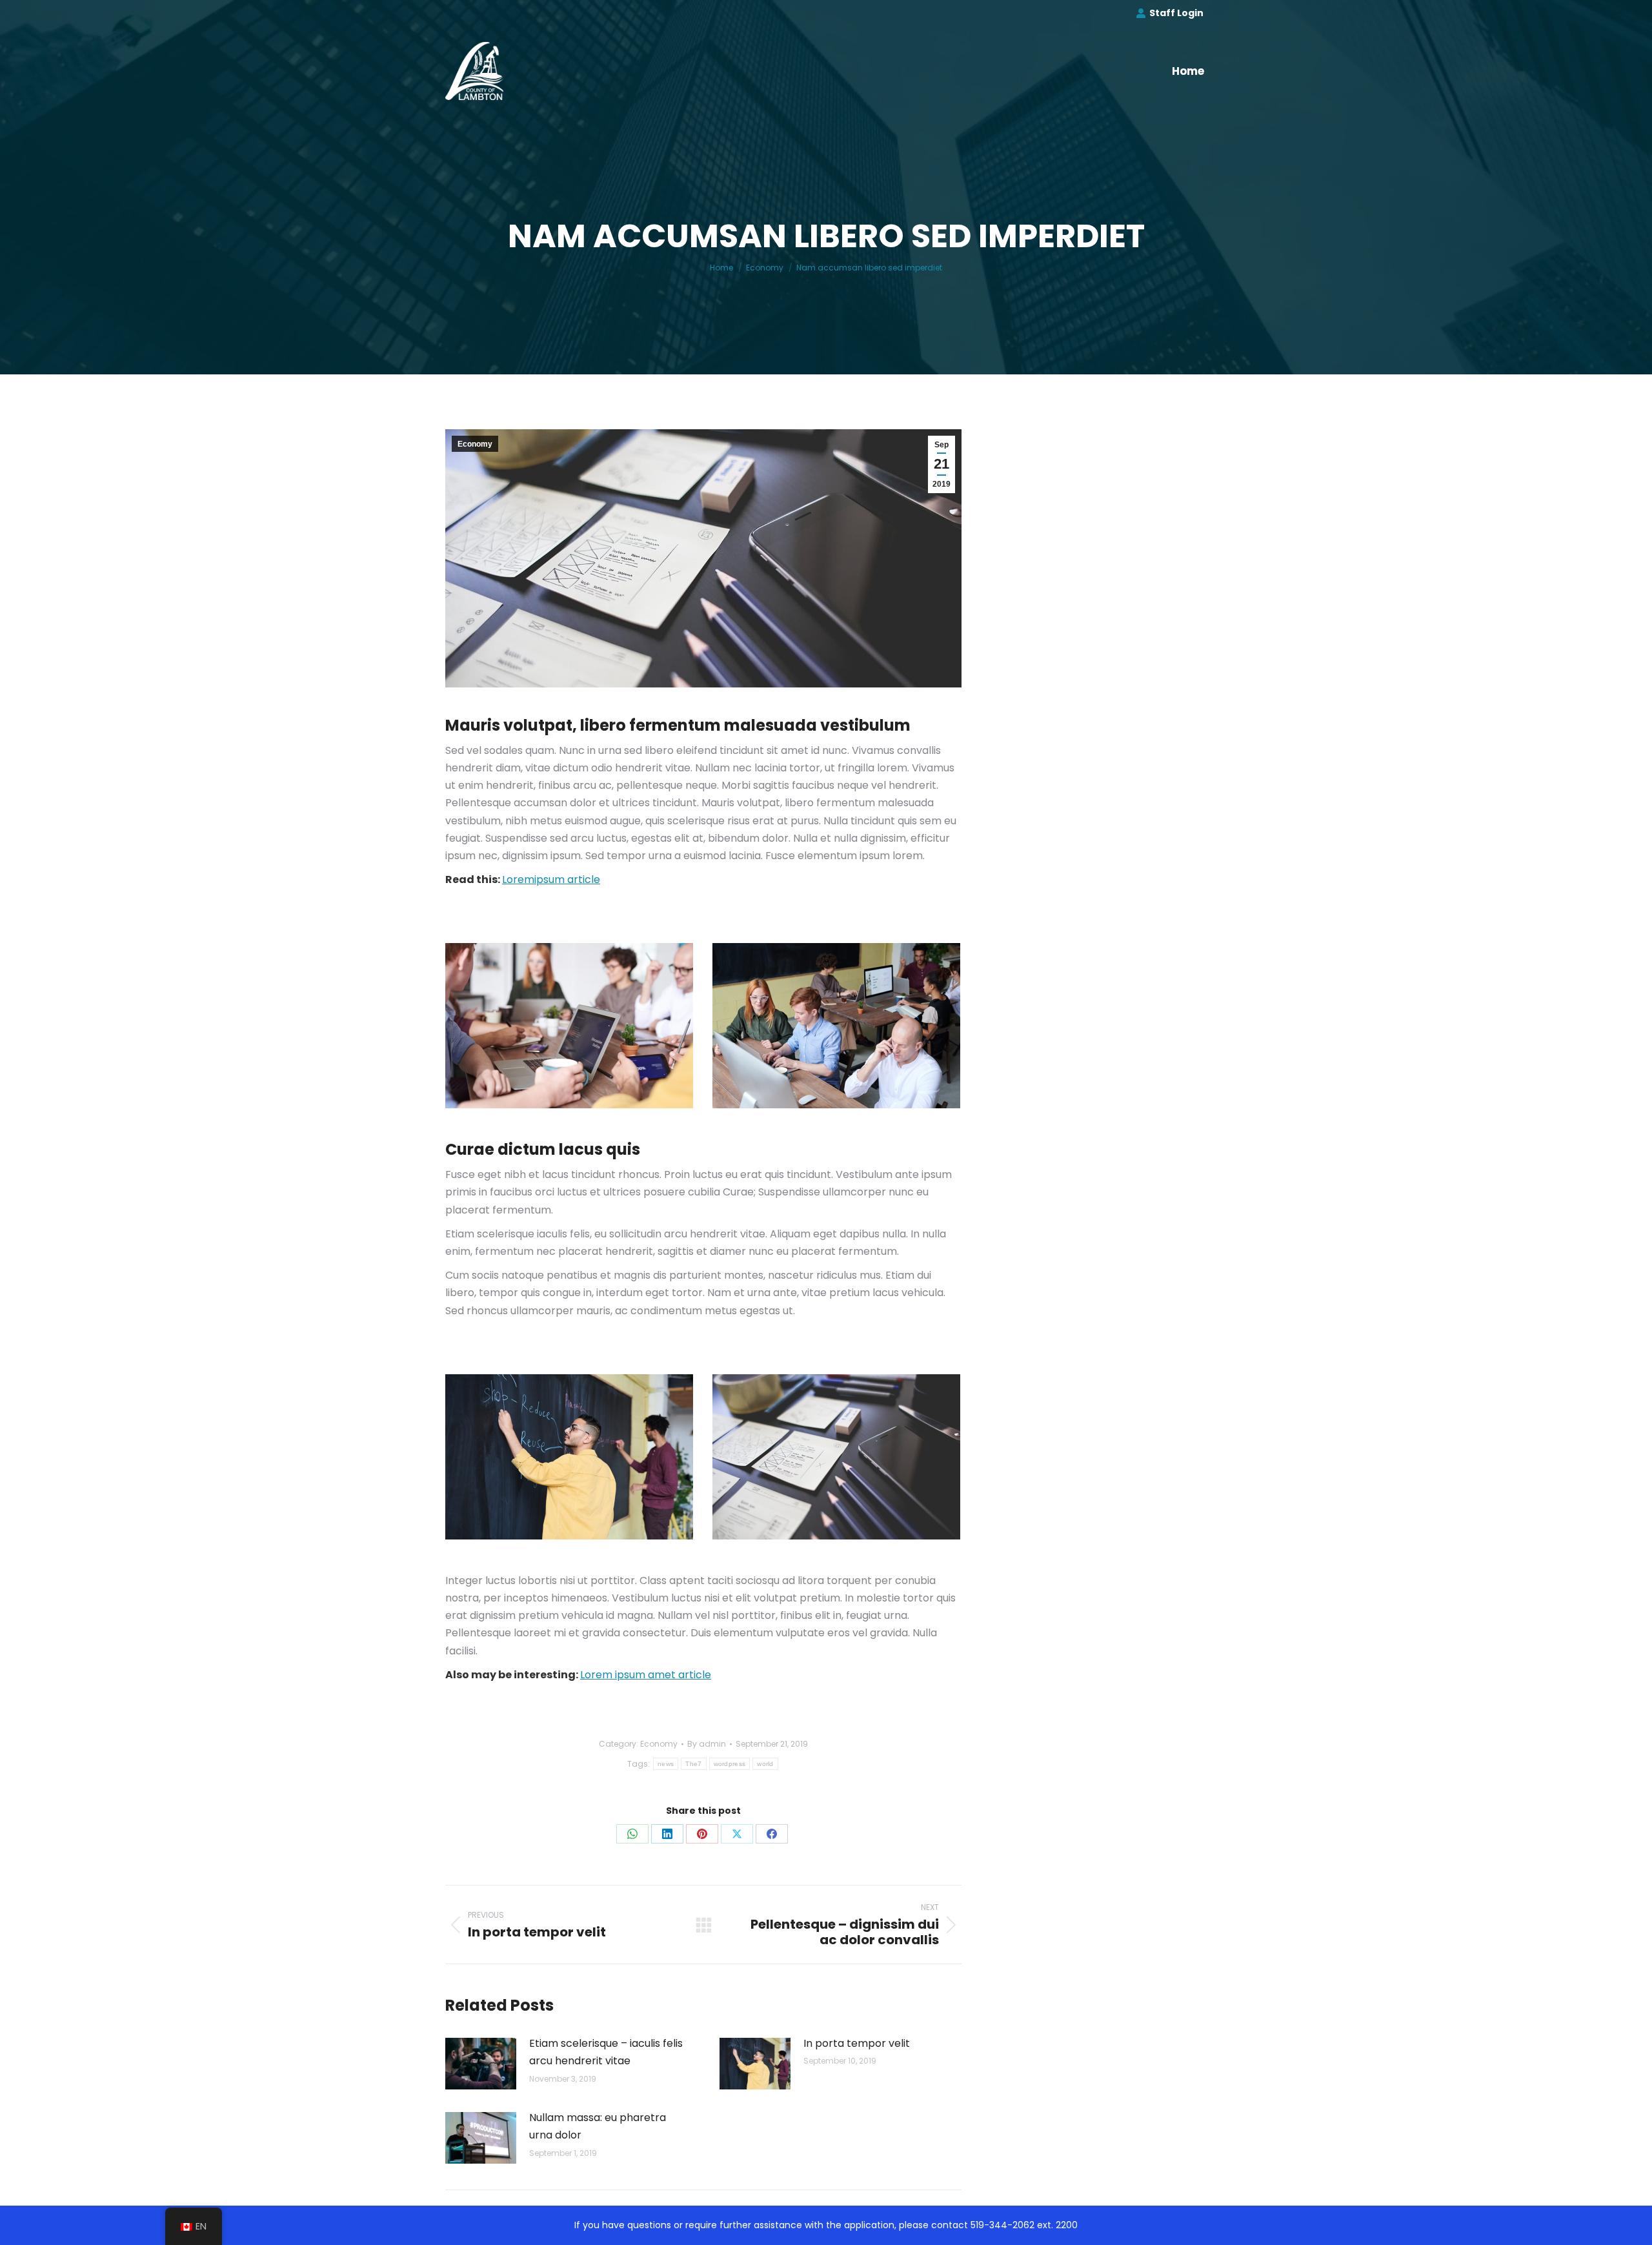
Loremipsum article (551, 879)
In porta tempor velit (857, 2043)
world (765, 1764)
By (707, 1744)
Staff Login (1176, 13)
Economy (475, 444)
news (666, 1764)
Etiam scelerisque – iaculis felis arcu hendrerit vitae (606, 2052)
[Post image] (481, 2064)
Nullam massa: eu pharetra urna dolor (598, 2126)
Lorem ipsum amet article (646, 1675)
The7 (693, 1764)
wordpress (730, 1764)
